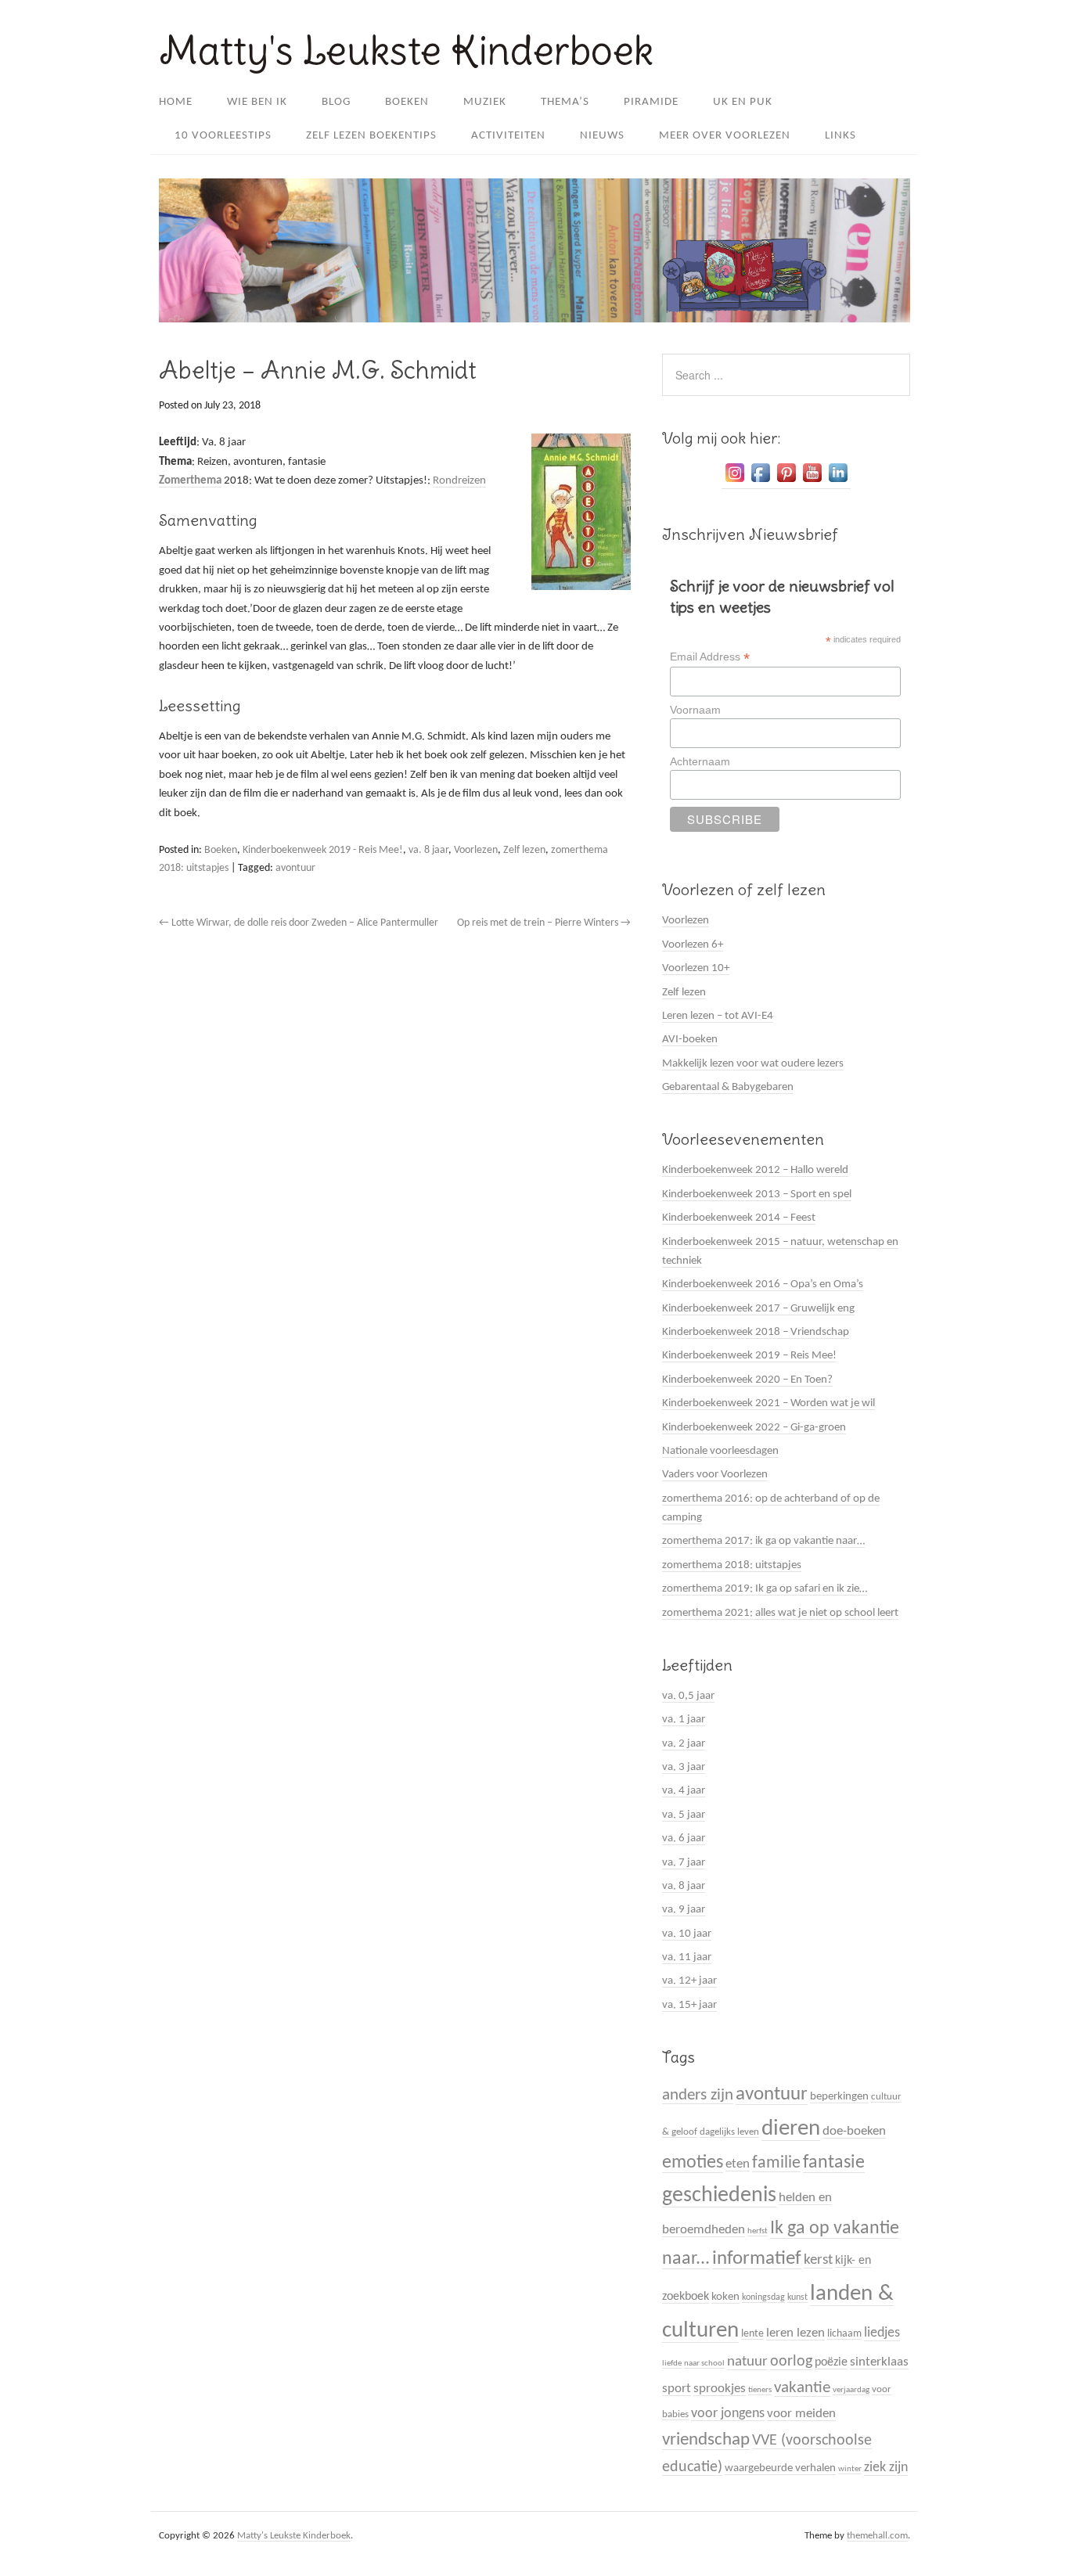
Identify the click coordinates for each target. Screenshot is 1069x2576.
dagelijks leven (729, 2132)
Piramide (651, 102)
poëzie (831, 2362)
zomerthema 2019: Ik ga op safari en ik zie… (765, 1589)
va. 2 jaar (684, 1744)
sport (677, 2389)
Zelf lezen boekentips (371, 136)
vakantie (802, 2388)
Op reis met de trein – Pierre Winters (544, 923)
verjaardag (851, 2390)
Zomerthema (190, 481)
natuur (747, 2362)
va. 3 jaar (684, 1767)
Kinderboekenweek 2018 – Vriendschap (756, 1332)
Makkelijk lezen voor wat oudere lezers (753, 1064)
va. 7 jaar (684, 1863)
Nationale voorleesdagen (720, 1451)
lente (752, 2334)
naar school (704, 2364)
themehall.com (877, 2536)
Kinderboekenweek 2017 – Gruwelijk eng (758, 1309)
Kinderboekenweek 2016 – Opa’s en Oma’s (763, 1284)
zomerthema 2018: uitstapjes (732, 1565)
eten (738, 2164)
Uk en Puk (743, 102)
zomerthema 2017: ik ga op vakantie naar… (763, 1541)
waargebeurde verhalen (780, 2468)
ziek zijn (886, 2468)
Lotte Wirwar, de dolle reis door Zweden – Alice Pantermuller (299, 923)
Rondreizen (459, 481)
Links (840, 136)
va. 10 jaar (687, 1934)
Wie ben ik (257, 102)
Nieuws (602, 136)
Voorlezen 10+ (696, 968)
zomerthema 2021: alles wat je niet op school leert (780, 1613)
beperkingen (839, 2097)
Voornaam (695, 710)
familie (776, 2163)
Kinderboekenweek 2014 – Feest (739, 1218)
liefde (672, 2364)
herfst (758, 2231)
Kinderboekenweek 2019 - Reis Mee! (323, 850)
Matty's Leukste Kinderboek (406, 50)
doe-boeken (854, 2131)
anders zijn (698, 2095)
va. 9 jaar (684, 1910)
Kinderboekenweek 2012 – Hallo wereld (755, 1170)
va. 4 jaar (684, 1791)
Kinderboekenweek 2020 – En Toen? (747, 1380)
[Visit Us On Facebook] (760, 483)
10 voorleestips (223, 136)
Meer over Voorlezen (725, 136)
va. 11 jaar (687, 1957)
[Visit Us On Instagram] (734, 483)
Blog (336, 102)
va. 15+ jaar (689, 2005)
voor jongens (728, 2414)
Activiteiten (508, 136)
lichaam (844, 2334)
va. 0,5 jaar (688, 1696)
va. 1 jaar (684, 1720)
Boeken (407, 102)
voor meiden (801, 2414)
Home (176, 102)
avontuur (295, 868)
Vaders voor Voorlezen (715, 1475)
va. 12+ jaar (689, 1981)
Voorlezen (476, 850)
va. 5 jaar (684, 1815)
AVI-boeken (690, 1040)
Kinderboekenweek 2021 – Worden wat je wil (768, 1403)
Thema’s (565, 102)
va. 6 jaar (684, 1838)
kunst (797, 2297)
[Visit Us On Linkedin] (838, 483)
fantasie (834, 2163)
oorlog (791, 2362)
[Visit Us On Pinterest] (786, 483)
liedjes (882, 2333)
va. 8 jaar (428, 850)
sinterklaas (879, 2362)
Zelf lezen (524, 850)
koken (725, 2297)
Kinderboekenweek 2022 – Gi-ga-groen (754, 1428)
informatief (757, 2259)
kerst (818, 2260)
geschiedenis (719, 2196)
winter (850, 2469)
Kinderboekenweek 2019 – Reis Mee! (749, 1356)
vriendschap (706, 2440)
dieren (791, 2129)
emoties (693, 2163)
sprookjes (720, 2389)
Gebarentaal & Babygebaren (728, 1087)
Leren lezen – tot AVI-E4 (718, 1016)
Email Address (710, 657)
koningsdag (763, 2297)
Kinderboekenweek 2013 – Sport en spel (757, 1194)
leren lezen (795, 2333)
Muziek (485, 102)
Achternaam (700, 761)
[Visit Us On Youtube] (812, 483)
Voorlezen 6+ (693, 945)
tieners (760, 2390)
